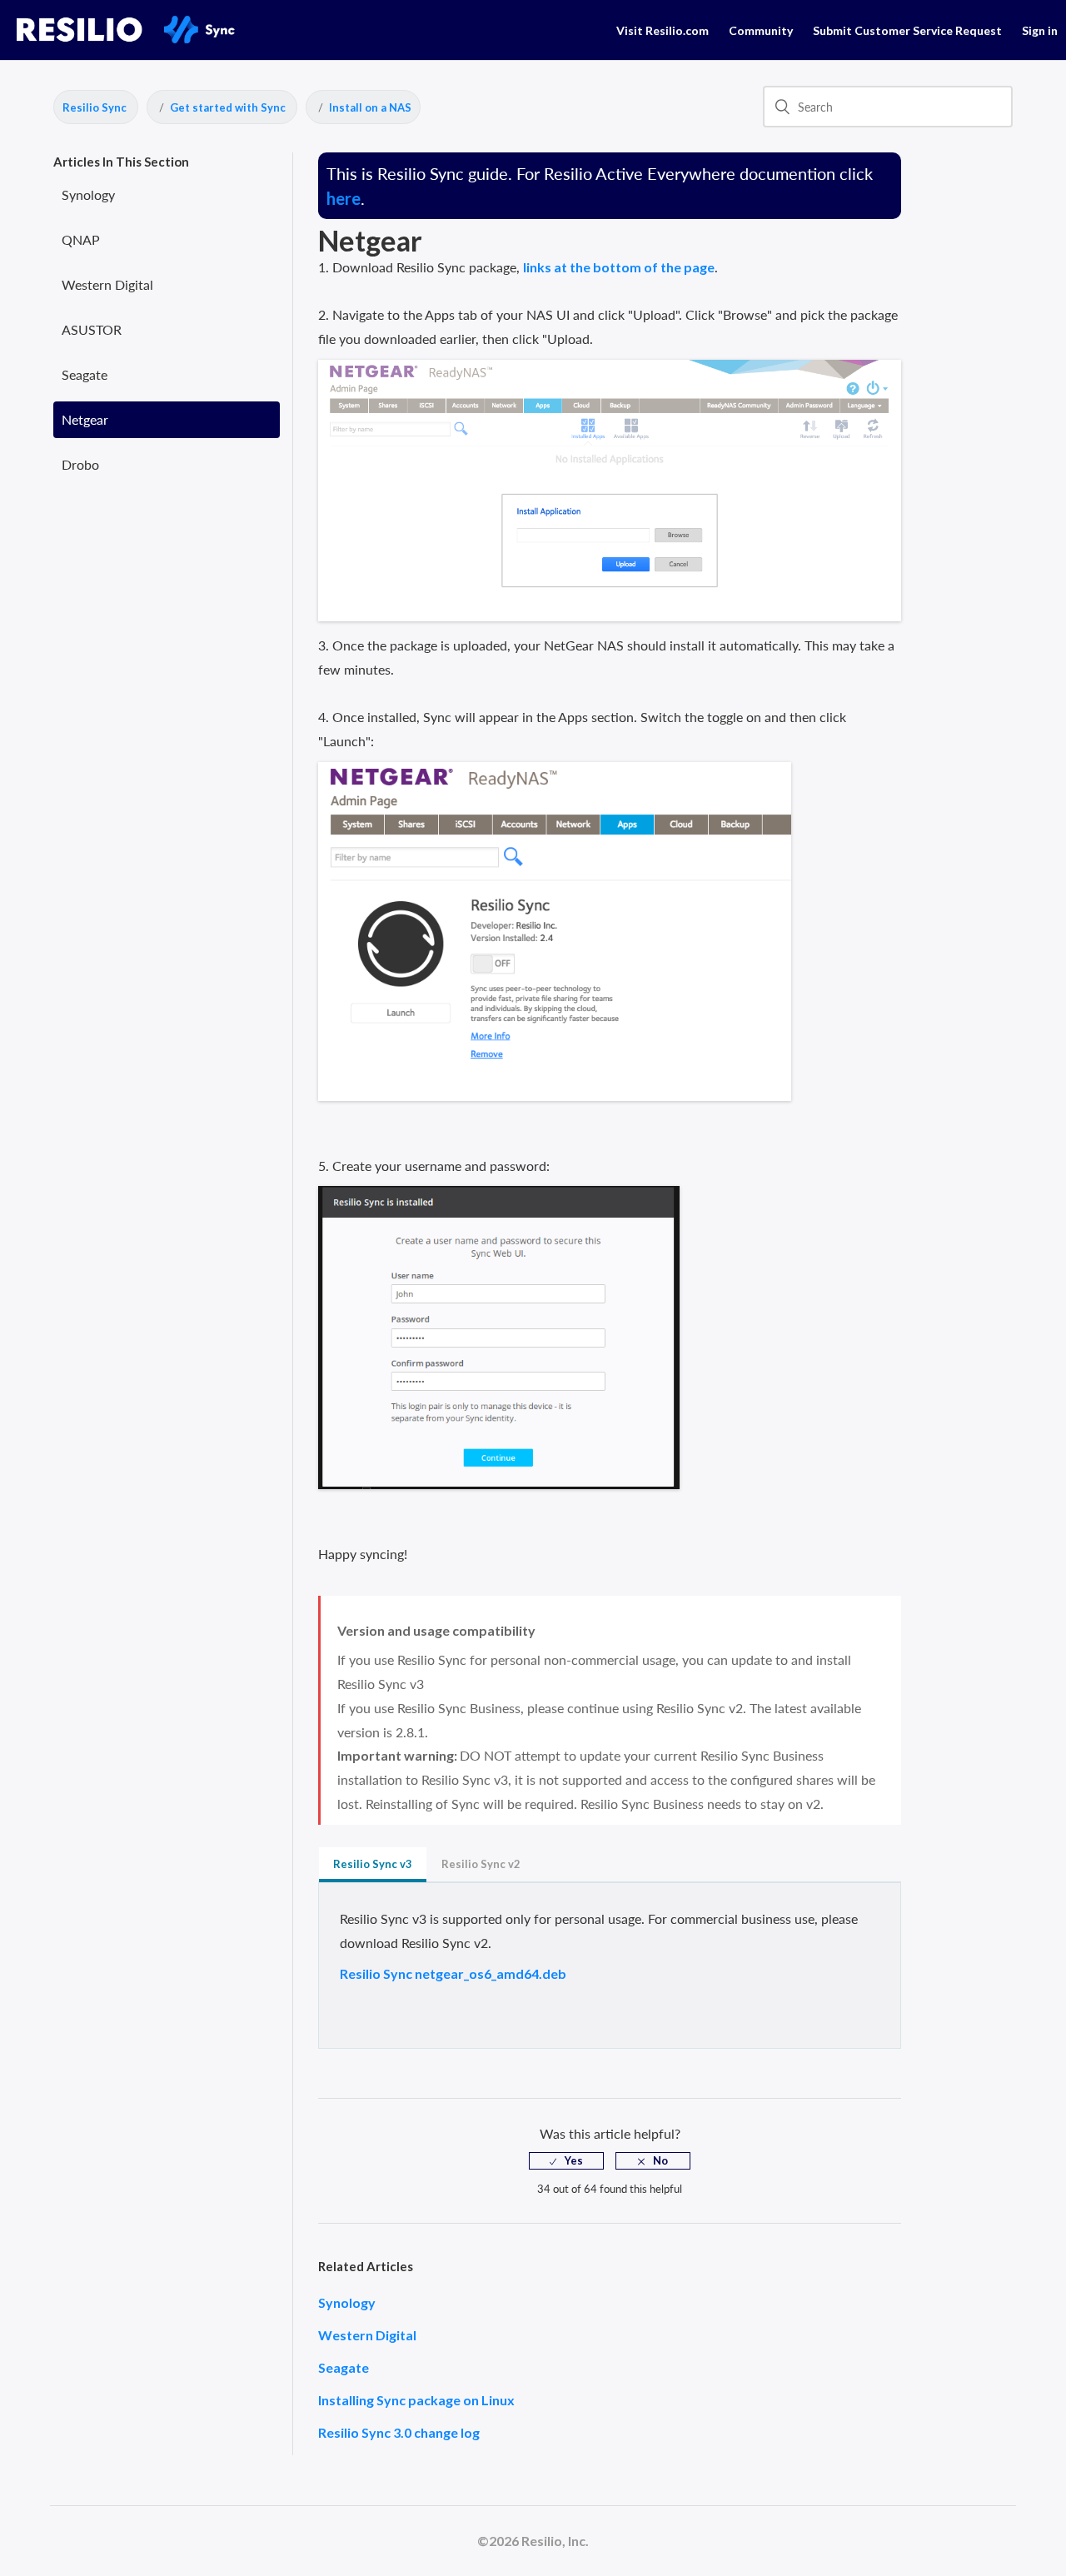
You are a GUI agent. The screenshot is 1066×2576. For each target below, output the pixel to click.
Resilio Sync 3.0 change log (399, 2432)
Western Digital (107, 284)
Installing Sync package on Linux (416, 2400)
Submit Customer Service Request (907, 30)
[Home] (151, 39)
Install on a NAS (370, 107)
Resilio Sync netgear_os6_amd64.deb (453, 1973)
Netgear (85, 419)
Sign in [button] (1040, 30)
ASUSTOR (92, 329)
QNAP (81, 239)
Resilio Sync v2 (481, 1864)
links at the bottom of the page (619, 267)
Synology (88, 194)
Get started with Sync (228, 107)
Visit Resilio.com (663, 30)
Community (761, 30)
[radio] (566, 2161)
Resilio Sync (95, 107)
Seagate (85, 374)
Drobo (80, 464)
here (344, 198)
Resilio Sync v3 (373, 1864)
